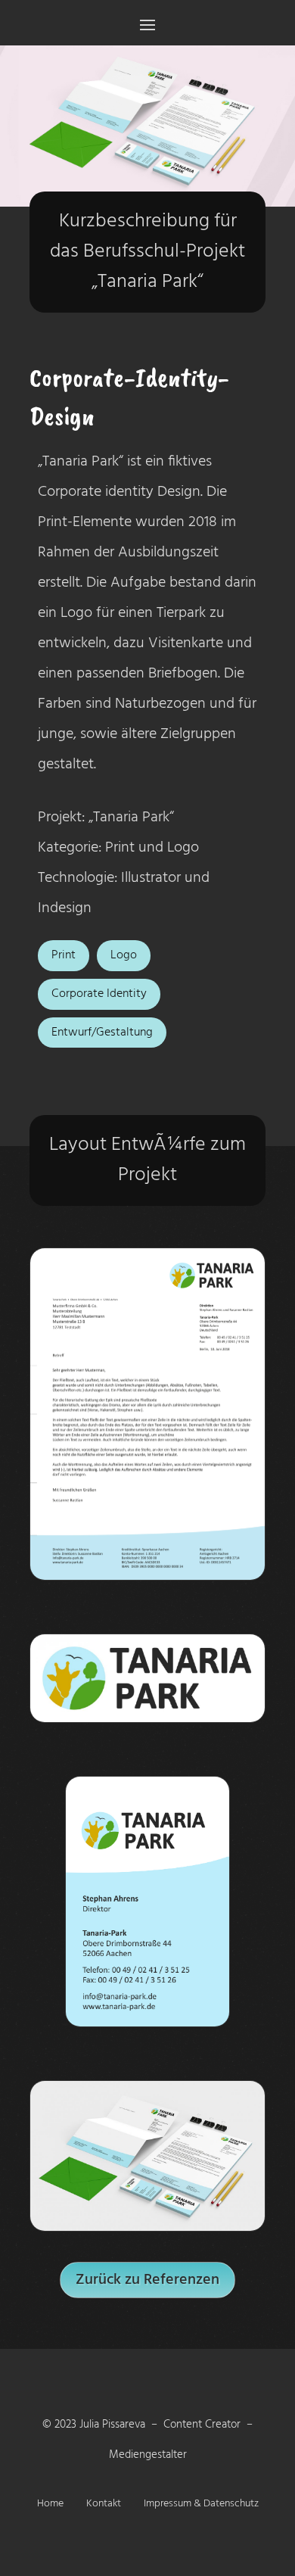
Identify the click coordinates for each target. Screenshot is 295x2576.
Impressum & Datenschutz (201, 2506)
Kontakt (104, 2506)
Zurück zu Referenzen (147, 2280)
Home (50, 2506)
